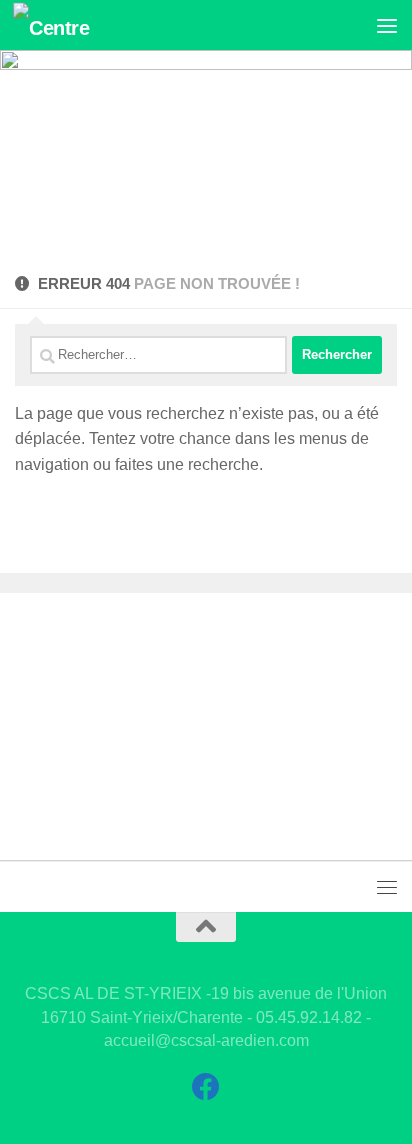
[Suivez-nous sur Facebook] (206, 1087)
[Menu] (387, 25)
